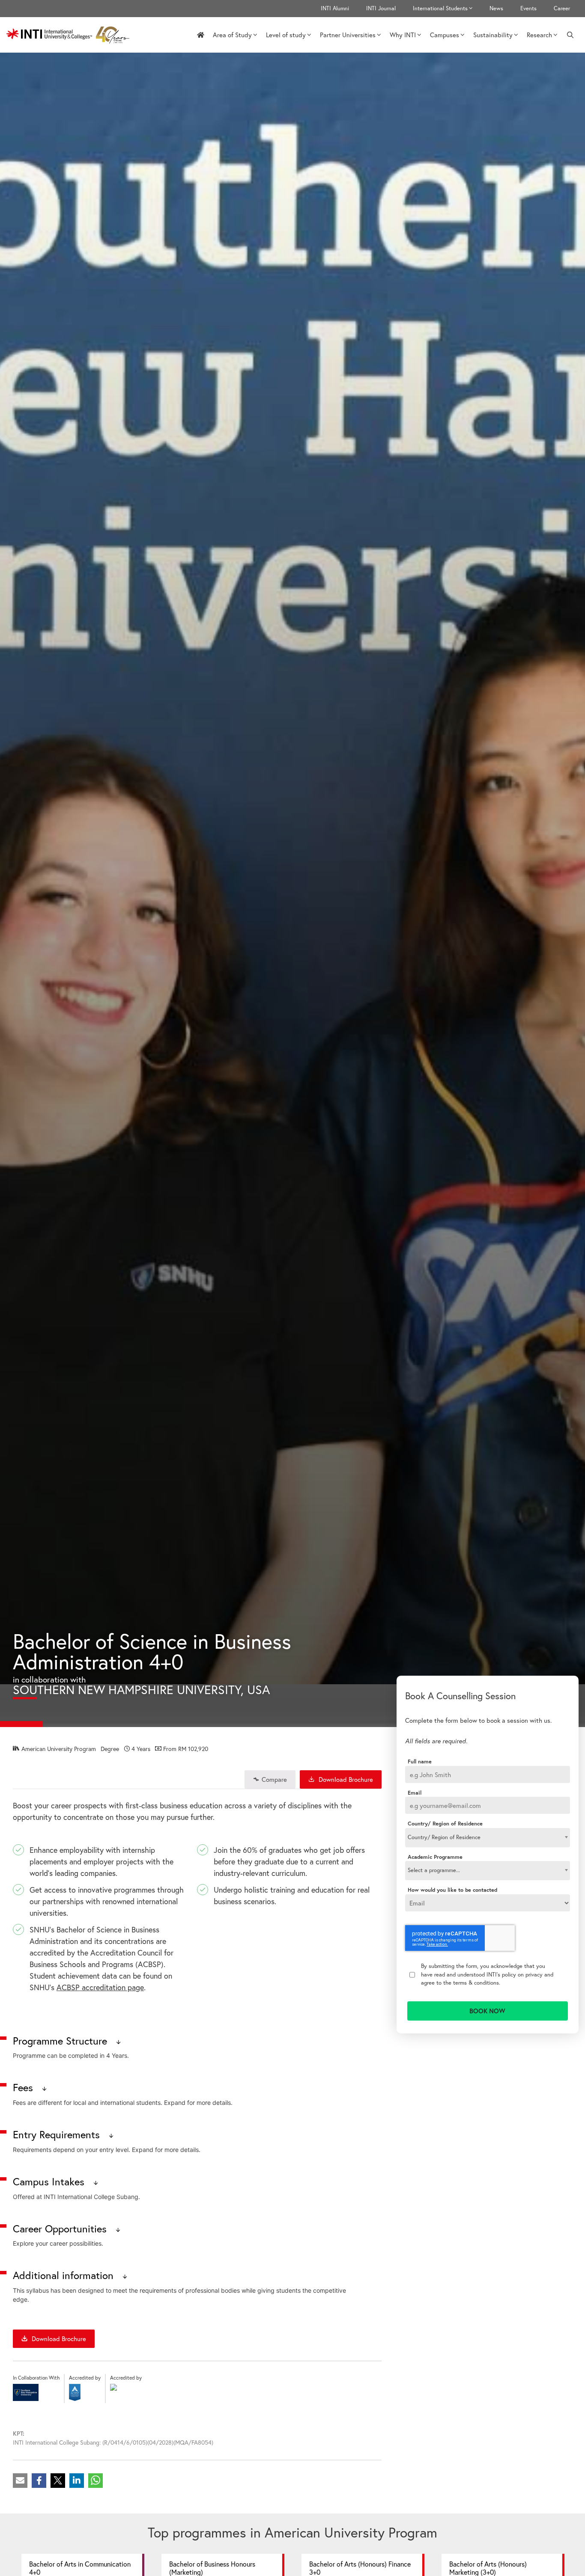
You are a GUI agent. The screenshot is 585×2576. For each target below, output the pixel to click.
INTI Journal (381, 8)
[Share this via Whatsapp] (96, 2481)
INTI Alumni (335, 8)
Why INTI (403, 35)
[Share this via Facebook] (39, 2481)
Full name (420, 1762)
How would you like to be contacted (452, 1890)
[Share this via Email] (20, 2481)
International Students (440, 8)
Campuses (445, 35)
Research (539, 35)
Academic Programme (435, 1857)
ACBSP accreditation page (100, 1987)
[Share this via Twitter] (58, 2481)
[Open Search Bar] (570, 35)
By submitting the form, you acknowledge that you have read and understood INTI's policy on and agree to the (487, 1974)
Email (415, 1793)
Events (528, 8)
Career (562, 8)
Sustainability (493, 35)
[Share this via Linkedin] (77, 2481)
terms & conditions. (477, 1982)
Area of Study (232, 35)
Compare (274, 1779)
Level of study (286, 35)
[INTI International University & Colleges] (70, 35)
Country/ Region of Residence (445, 1824)
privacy (534, 1974)
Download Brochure (345, 1779)
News (496, 8)
